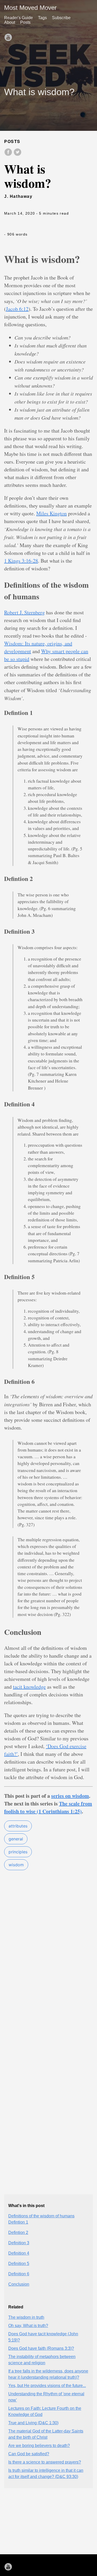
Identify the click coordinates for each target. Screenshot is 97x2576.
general (16, 1839)
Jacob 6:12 (17, 309)
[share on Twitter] (18, 155)
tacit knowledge (29, 1687)
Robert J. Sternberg (24, 612)
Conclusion (19, 2284)
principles (18, 1852)
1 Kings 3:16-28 (21, 561)
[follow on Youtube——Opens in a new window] (10, 36)
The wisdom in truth (26, 2317)
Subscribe (61, 18)
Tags (42, 18)
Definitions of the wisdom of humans (41, 2216)
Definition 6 (19, 2274)
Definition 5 (19, 2264)
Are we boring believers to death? (39, 2446)
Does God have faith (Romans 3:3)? (41, 2348)
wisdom (16, 1865)
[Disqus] (48, 1978)
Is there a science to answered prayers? (45, 2462)
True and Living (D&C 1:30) (33, 2423)
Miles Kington (51, 513)
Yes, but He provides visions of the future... (47, 2386)
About (10, 22)
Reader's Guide (18, 18)
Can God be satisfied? (29, 2454)
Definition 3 (19, 2243)
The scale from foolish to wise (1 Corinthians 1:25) (48, 1807)
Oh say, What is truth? (28, 2326)
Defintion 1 (18, 2222)
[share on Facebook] (9, 155)
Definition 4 (19, 2253)
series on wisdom (70, 1796)
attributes (18, 1826)
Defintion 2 (18, 2233)
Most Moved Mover (30, 8)
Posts (25, 22)
